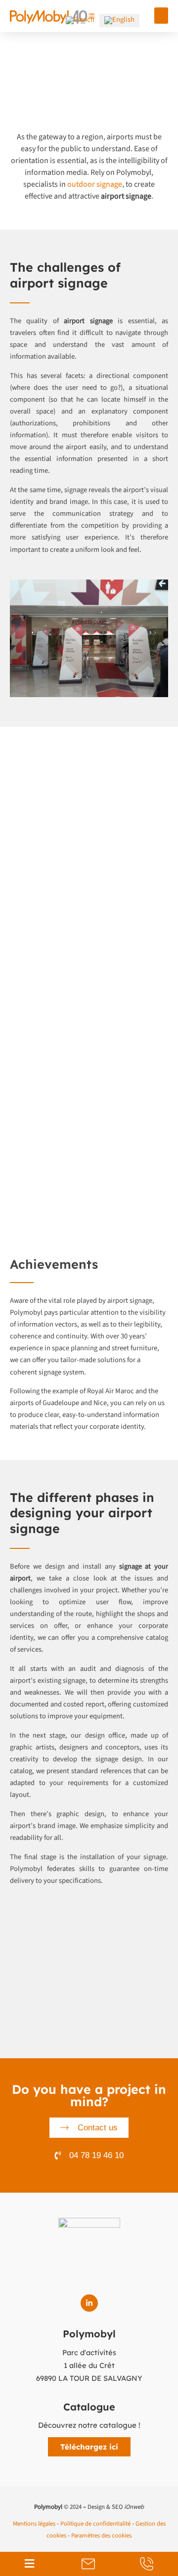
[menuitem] (80, 21)
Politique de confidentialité (95, 2524)
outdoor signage (95, 184)
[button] (161, 16)
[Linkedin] (89, 2303)
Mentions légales (34, 2524)
